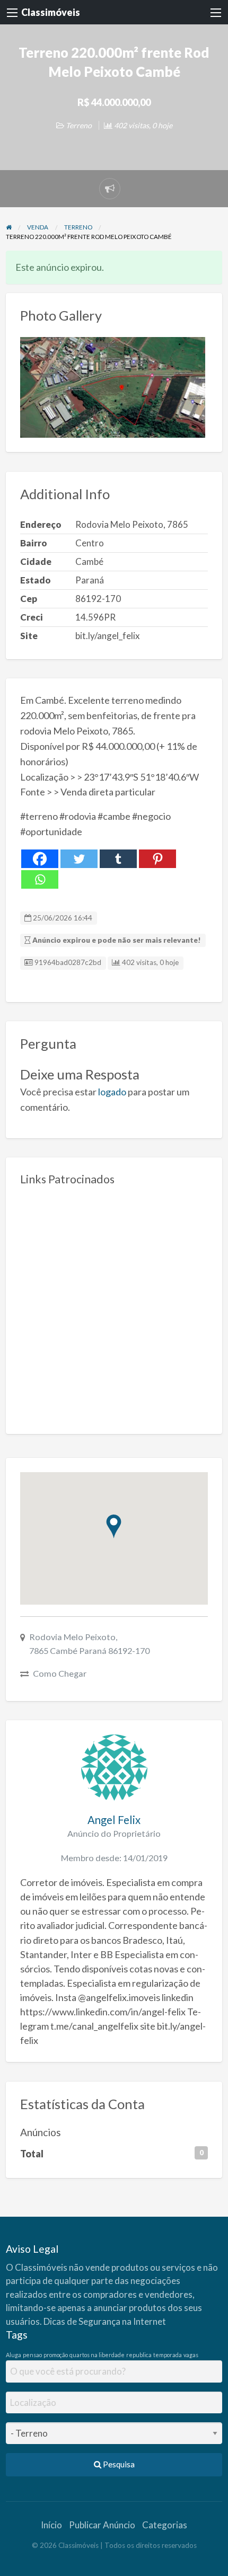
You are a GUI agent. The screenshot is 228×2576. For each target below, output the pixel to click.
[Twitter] (79, 859)
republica (139, 2355)
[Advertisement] (114, 1306)
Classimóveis (51, 12)
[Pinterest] (157, 859)
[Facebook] (40, 859)
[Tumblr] (118, 859)
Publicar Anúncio (102, 2525)
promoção (56, 2355)
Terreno (79, 125)
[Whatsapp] (40, 879)
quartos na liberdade (97, 2355)
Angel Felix (114, 1820)
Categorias (165, 2525)
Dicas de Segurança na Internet (105, 2321)
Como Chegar (60, 1673)
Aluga (14, 2355)
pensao (32, 2355)
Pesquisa (118, 2464)
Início (51, 2525)
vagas (191, 2355)
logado (112, 1092)
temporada (168, 2355)
